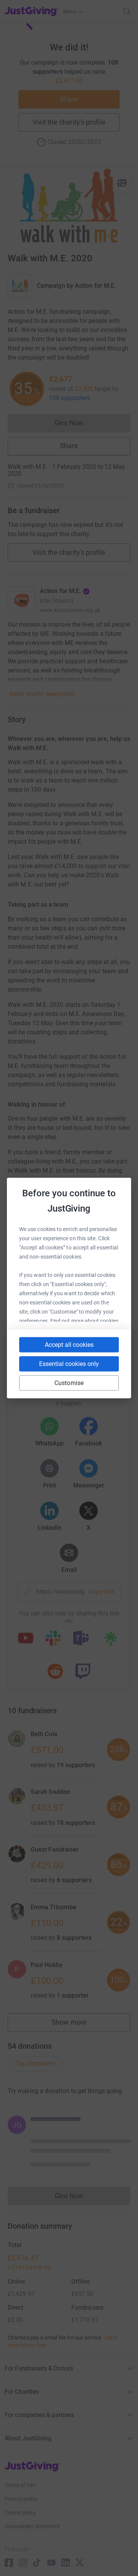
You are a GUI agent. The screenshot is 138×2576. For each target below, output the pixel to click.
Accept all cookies (69, 1345)
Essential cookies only (69, 1364)
